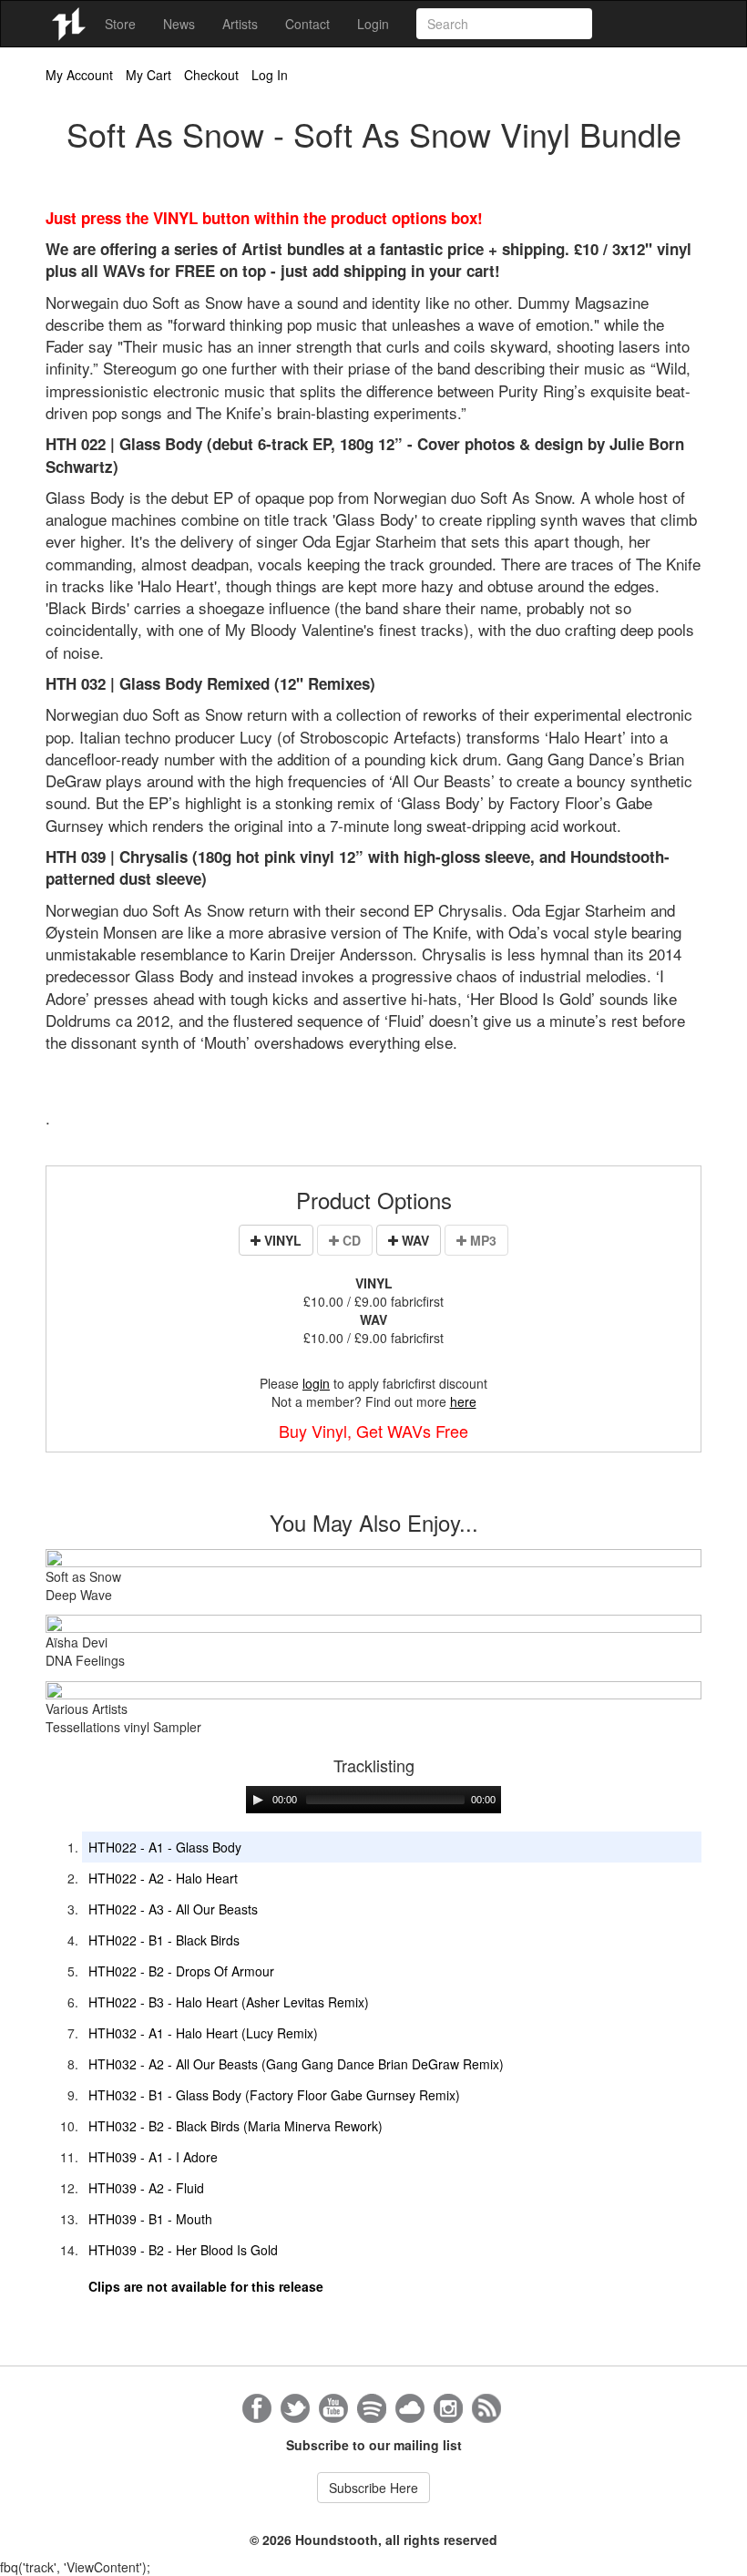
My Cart (148, 75)
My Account (79, 75)
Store (120, 24)
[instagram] (448, 2408)
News (179, 24)
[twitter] (295, 2408)
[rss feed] (486, 2408)
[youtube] (333, 2408)
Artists (240, 24)
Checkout (211, 75)
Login (373, 24)
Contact (307, 24)
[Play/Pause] (258, 1800)
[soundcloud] (410, 2408)
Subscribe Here (373, 2488)
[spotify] (372, 2408)
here (463, 1401)
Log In (270, 75)
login (316, 1383)
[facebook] (257, 2408)
